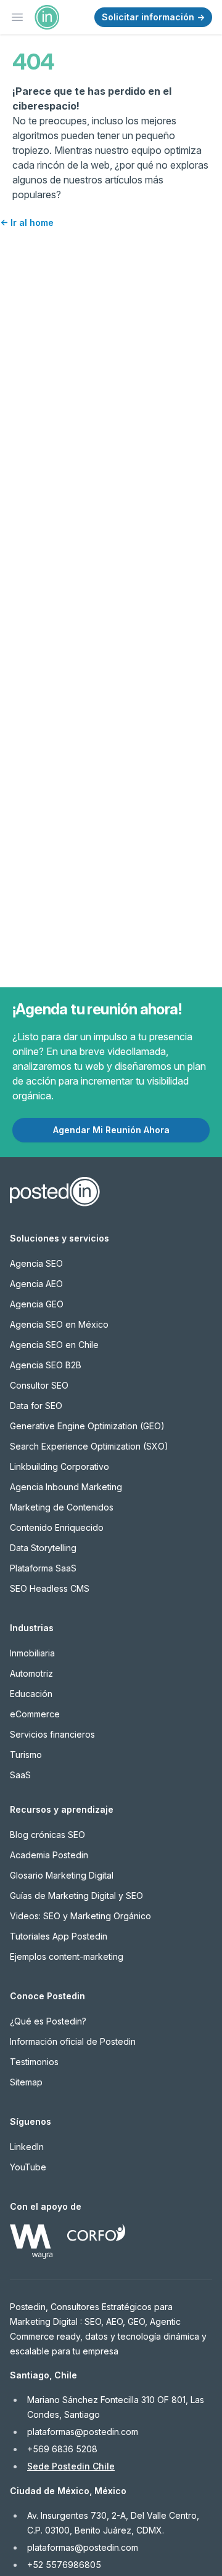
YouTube (28, 2167)
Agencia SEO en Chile (54, 1345)
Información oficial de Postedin (73, 2041)
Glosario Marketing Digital (62, 1875)
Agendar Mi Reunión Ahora (111, 1130)
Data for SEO (36, 1406)
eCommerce (35, 1714)
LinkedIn (27, 2147)
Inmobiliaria (32, 1653)
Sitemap (26, 2082)
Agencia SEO (36, 1263)
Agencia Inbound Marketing (66, 1487)
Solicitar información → (153, 17)
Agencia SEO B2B (46, 1365)
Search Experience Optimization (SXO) (89, 1446)
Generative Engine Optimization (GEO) (87, 1426)
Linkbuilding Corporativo (60, 1467)
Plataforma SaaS (43, 1568)
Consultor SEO (39, 1385)
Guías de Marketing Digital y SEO (76, 1896)
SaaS (20, 1775)
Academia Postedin (49, 1855)
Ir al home (27, 223)
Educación (31, 1694)
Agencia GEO (37, 1304)
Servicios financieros (52, 1734)
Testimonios (34, 2062)
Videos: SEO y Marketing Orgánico (80, 1916)
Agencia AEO (36, 1284)
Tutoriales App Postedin (59, 1936)
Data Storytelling (43, 1548)
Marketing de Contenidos (62, 1507)
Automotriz (31, 1673)
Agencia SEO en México (59, 1324)
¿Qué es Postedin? (48, 2021)
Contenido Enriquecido (57, 1527)
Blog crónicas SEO (47, 1835)
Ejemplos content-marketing (67, 1956)
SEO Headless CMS (50, 1588)
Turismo (26, 1755)
